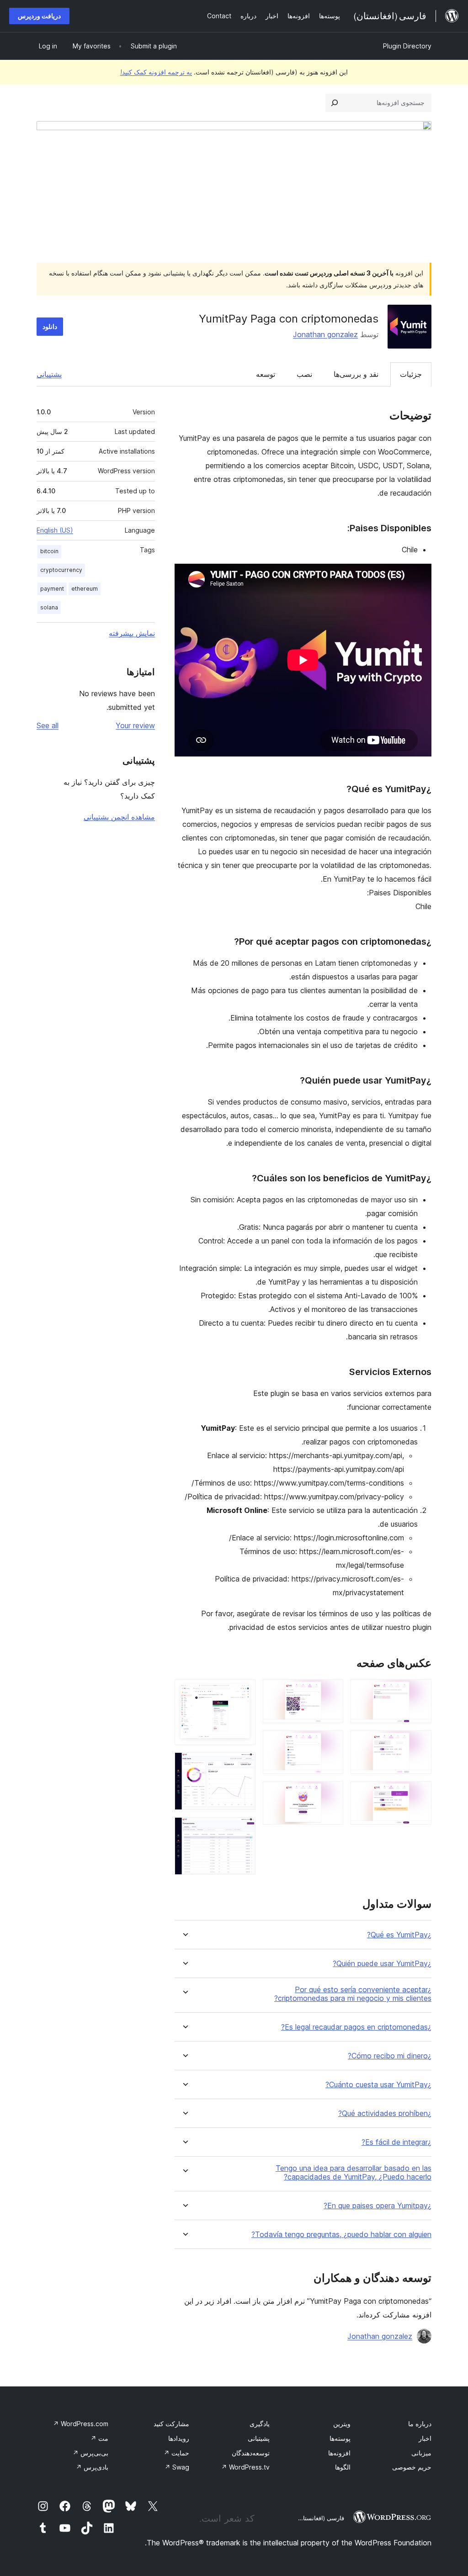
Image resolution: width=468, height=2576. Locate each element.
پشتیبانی (49, 374)
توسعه (266, 374)
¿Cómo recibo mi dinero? (390, 2056)
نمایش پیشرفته (132, 633)
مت (99, 2438)
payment (52, 589)
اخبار (425, 2438)
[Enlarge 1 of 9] (419, 1692)
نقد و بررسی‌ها (356, 374)
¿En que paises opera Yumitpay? (378, 2206)
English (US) (55, 530)
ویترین (342, 2424)
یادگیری (260, 2424)
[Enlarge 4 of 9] (331, 1692)
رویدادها (179, 2438)
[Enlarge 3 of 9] (419, 1793)
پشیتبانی (259, 2438)
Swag (177, 2467)
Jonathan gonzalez (325, 334)
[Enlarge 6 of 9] (331, 1793)
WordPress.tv (245, 2467)
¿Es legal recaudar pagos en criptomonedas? (356, 2027)
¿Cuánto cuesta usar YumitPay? (378, 2085)
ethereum (85, 589)
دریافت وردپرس (39, 16)
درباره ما (420, 2424)
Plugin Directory (407, 46)
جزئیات (411, 374)
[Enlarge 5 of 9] (331, 1743)
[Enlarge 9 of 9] (243, 1830)
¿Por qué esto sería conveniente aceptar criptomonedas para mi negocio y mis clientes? (353, 1994)
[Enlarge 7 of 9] (243, 1692)
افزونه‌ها (339, 2453)
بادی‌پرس (92, 2467)
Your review (135, 725)
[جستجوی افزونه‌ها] (335, 103)
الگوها (343, 2467)
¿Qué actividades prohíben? (385, 2113)
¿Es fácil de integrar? (396, 2142)
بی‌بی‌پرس (90, 2453)
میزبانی (421, 2453)
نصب (304, 374)
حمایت (176, 2453)
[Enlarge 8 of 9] (243, 1765)
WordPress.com (81, 2424)
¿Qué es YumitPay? (399, 1935)
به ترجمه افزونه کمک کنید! (156, 72)
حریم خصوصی (412, 2467)
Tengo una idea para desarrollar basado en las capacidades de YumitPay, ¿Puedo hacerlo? (354, 2173)
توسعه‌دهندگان (251, 2453)
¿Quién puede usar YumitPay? (382, 1964)
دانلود (50, 326)
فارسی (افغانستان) (320, 2518)
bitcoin (49, 551)
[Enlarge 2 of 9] (419, 1743)
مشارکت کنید (171, 2424)
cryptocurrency (61, 570)
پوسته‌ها (340, 2438)
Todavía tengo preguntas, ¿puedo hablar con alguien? (341, 2235)
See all (48, 725)
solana (49, 607)
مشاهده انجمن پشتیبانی (119, 817)
